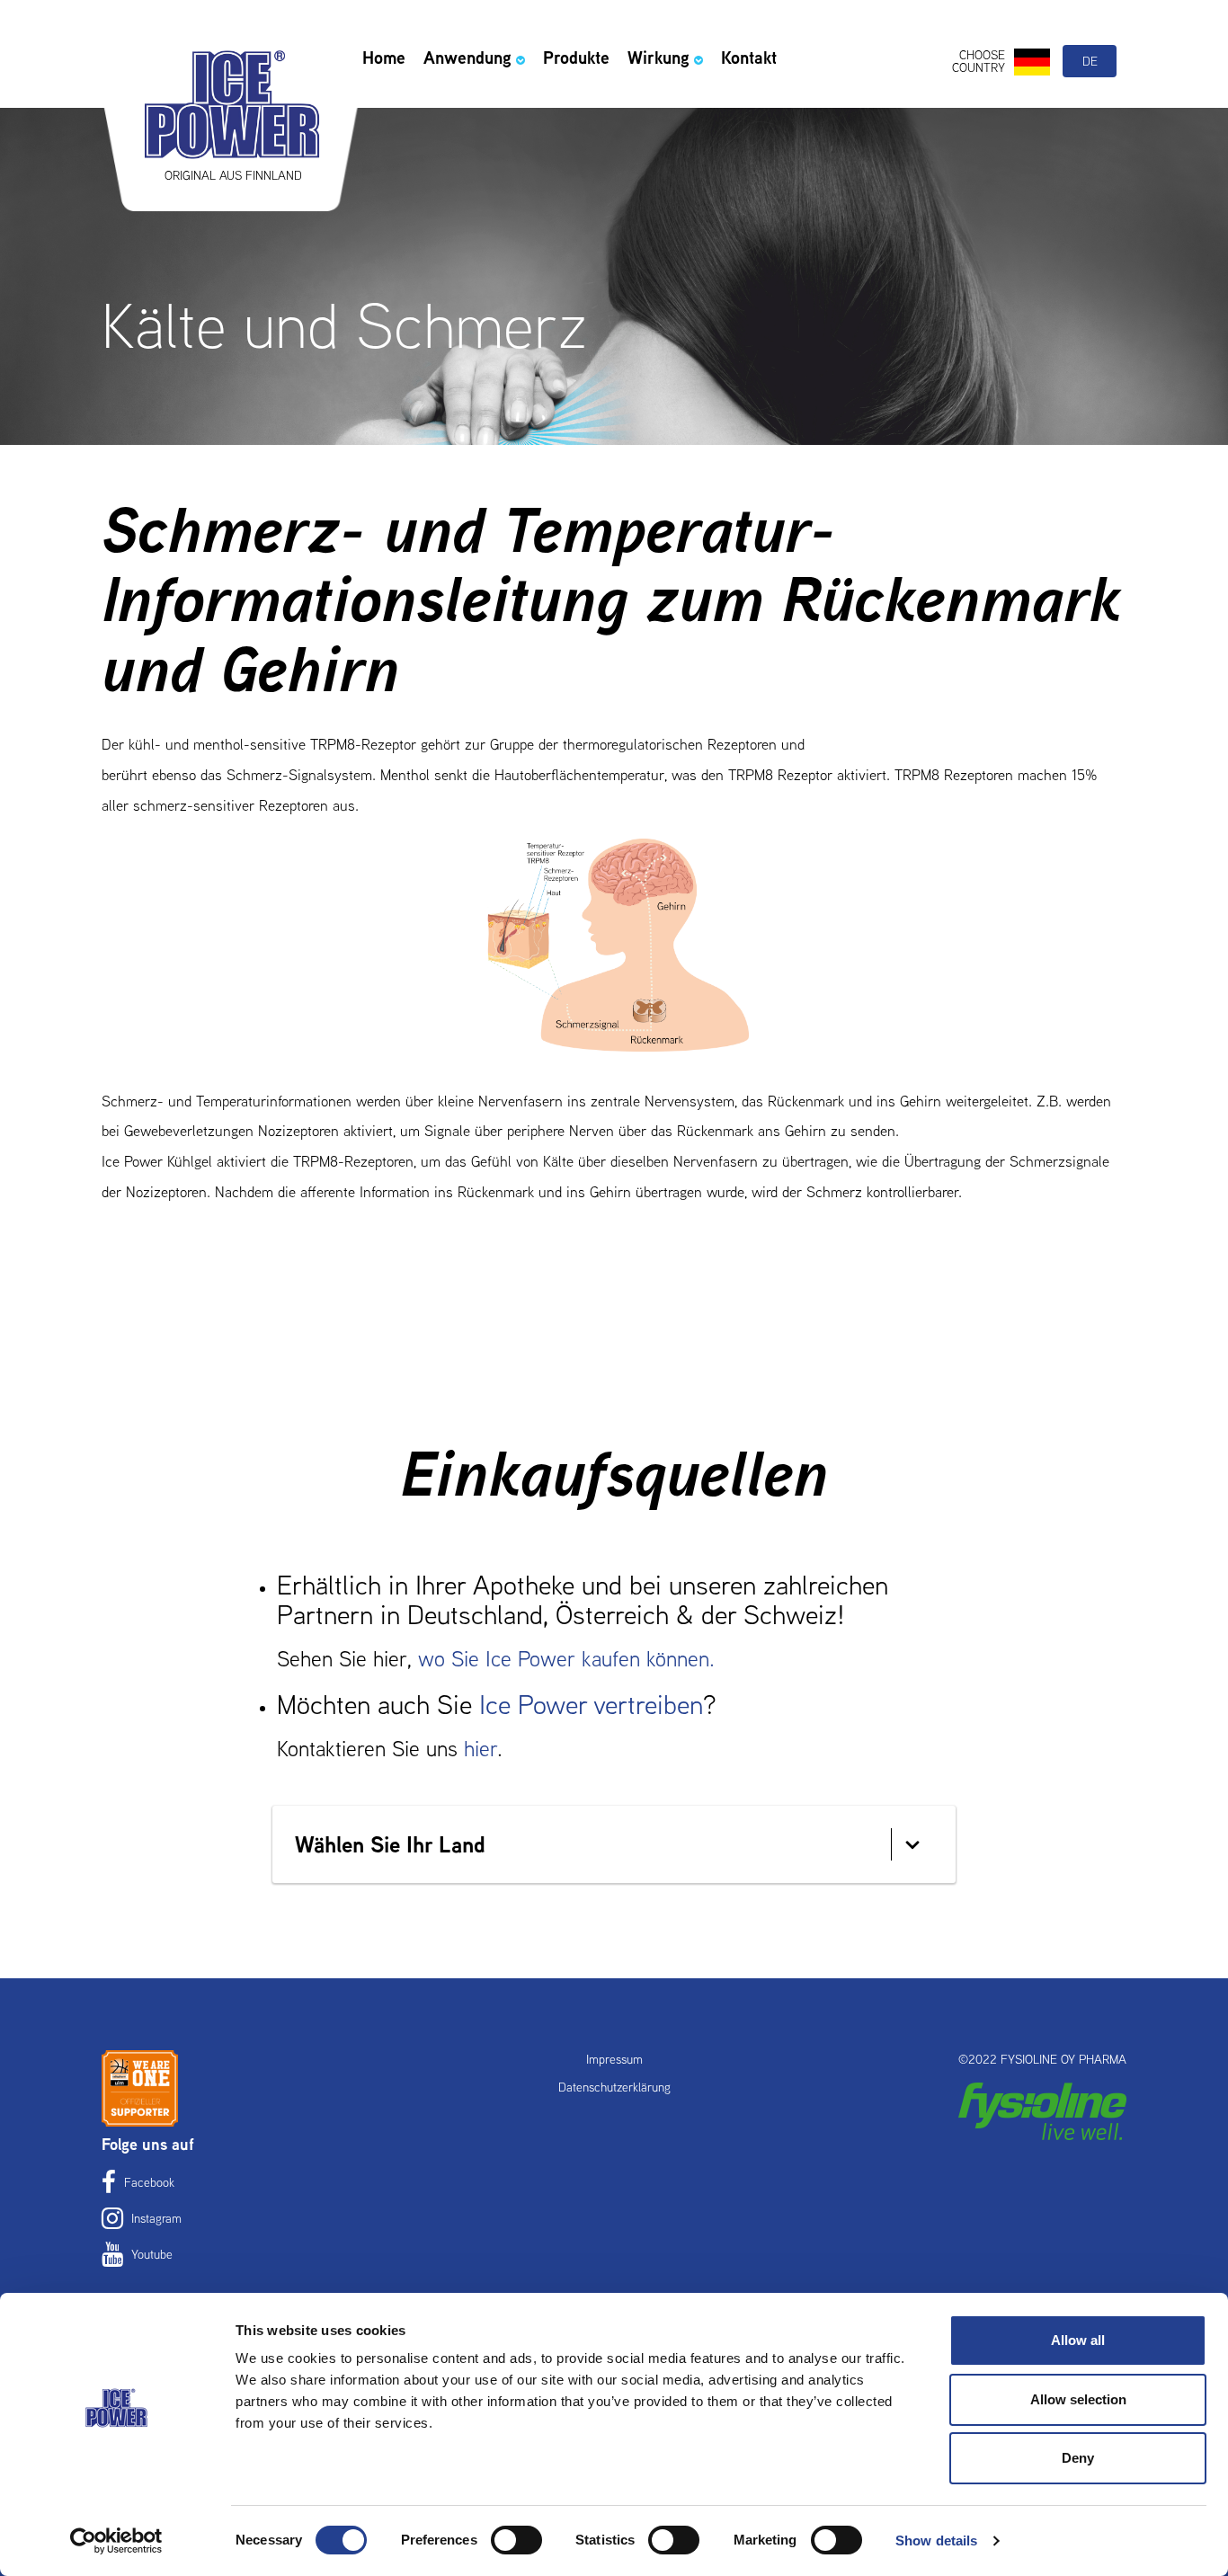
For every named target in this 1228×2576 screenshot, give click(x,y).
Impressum (614, 2059)
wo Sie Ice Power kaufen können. (566, 1659)
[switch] (516, 2540)
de (1090, 61)
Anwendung (467, 58)
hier (481, 1749)
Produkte (576, 58)
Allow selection (1078, 2399)
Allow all (1078, 2340)
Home (384, 58)
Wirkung (658, 58)
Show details (936, 2540)
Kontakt (749, 58)
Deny (1078, 2458)
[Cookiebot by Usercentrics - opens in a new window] (116, 2541)
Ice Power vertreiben (591, 1705)
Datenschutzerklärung (614, 2087)
